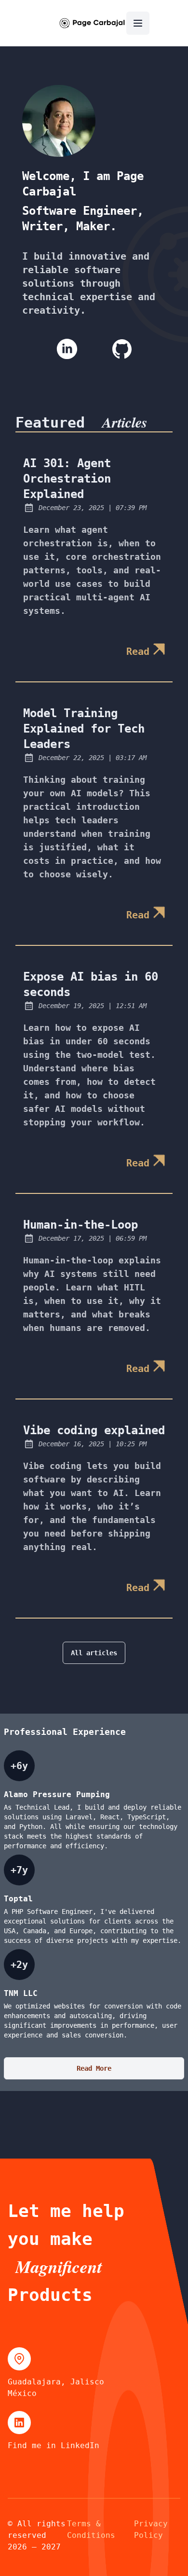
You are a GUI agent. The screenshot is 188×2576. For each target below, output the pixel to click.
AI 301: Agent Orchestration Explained (67, 479)
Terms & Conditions (91, 2529)
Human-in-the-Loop (81, 1225)
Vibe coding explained (94, 1430)
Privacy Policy (151, 2529)
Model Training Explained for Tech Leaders (84, 729)
